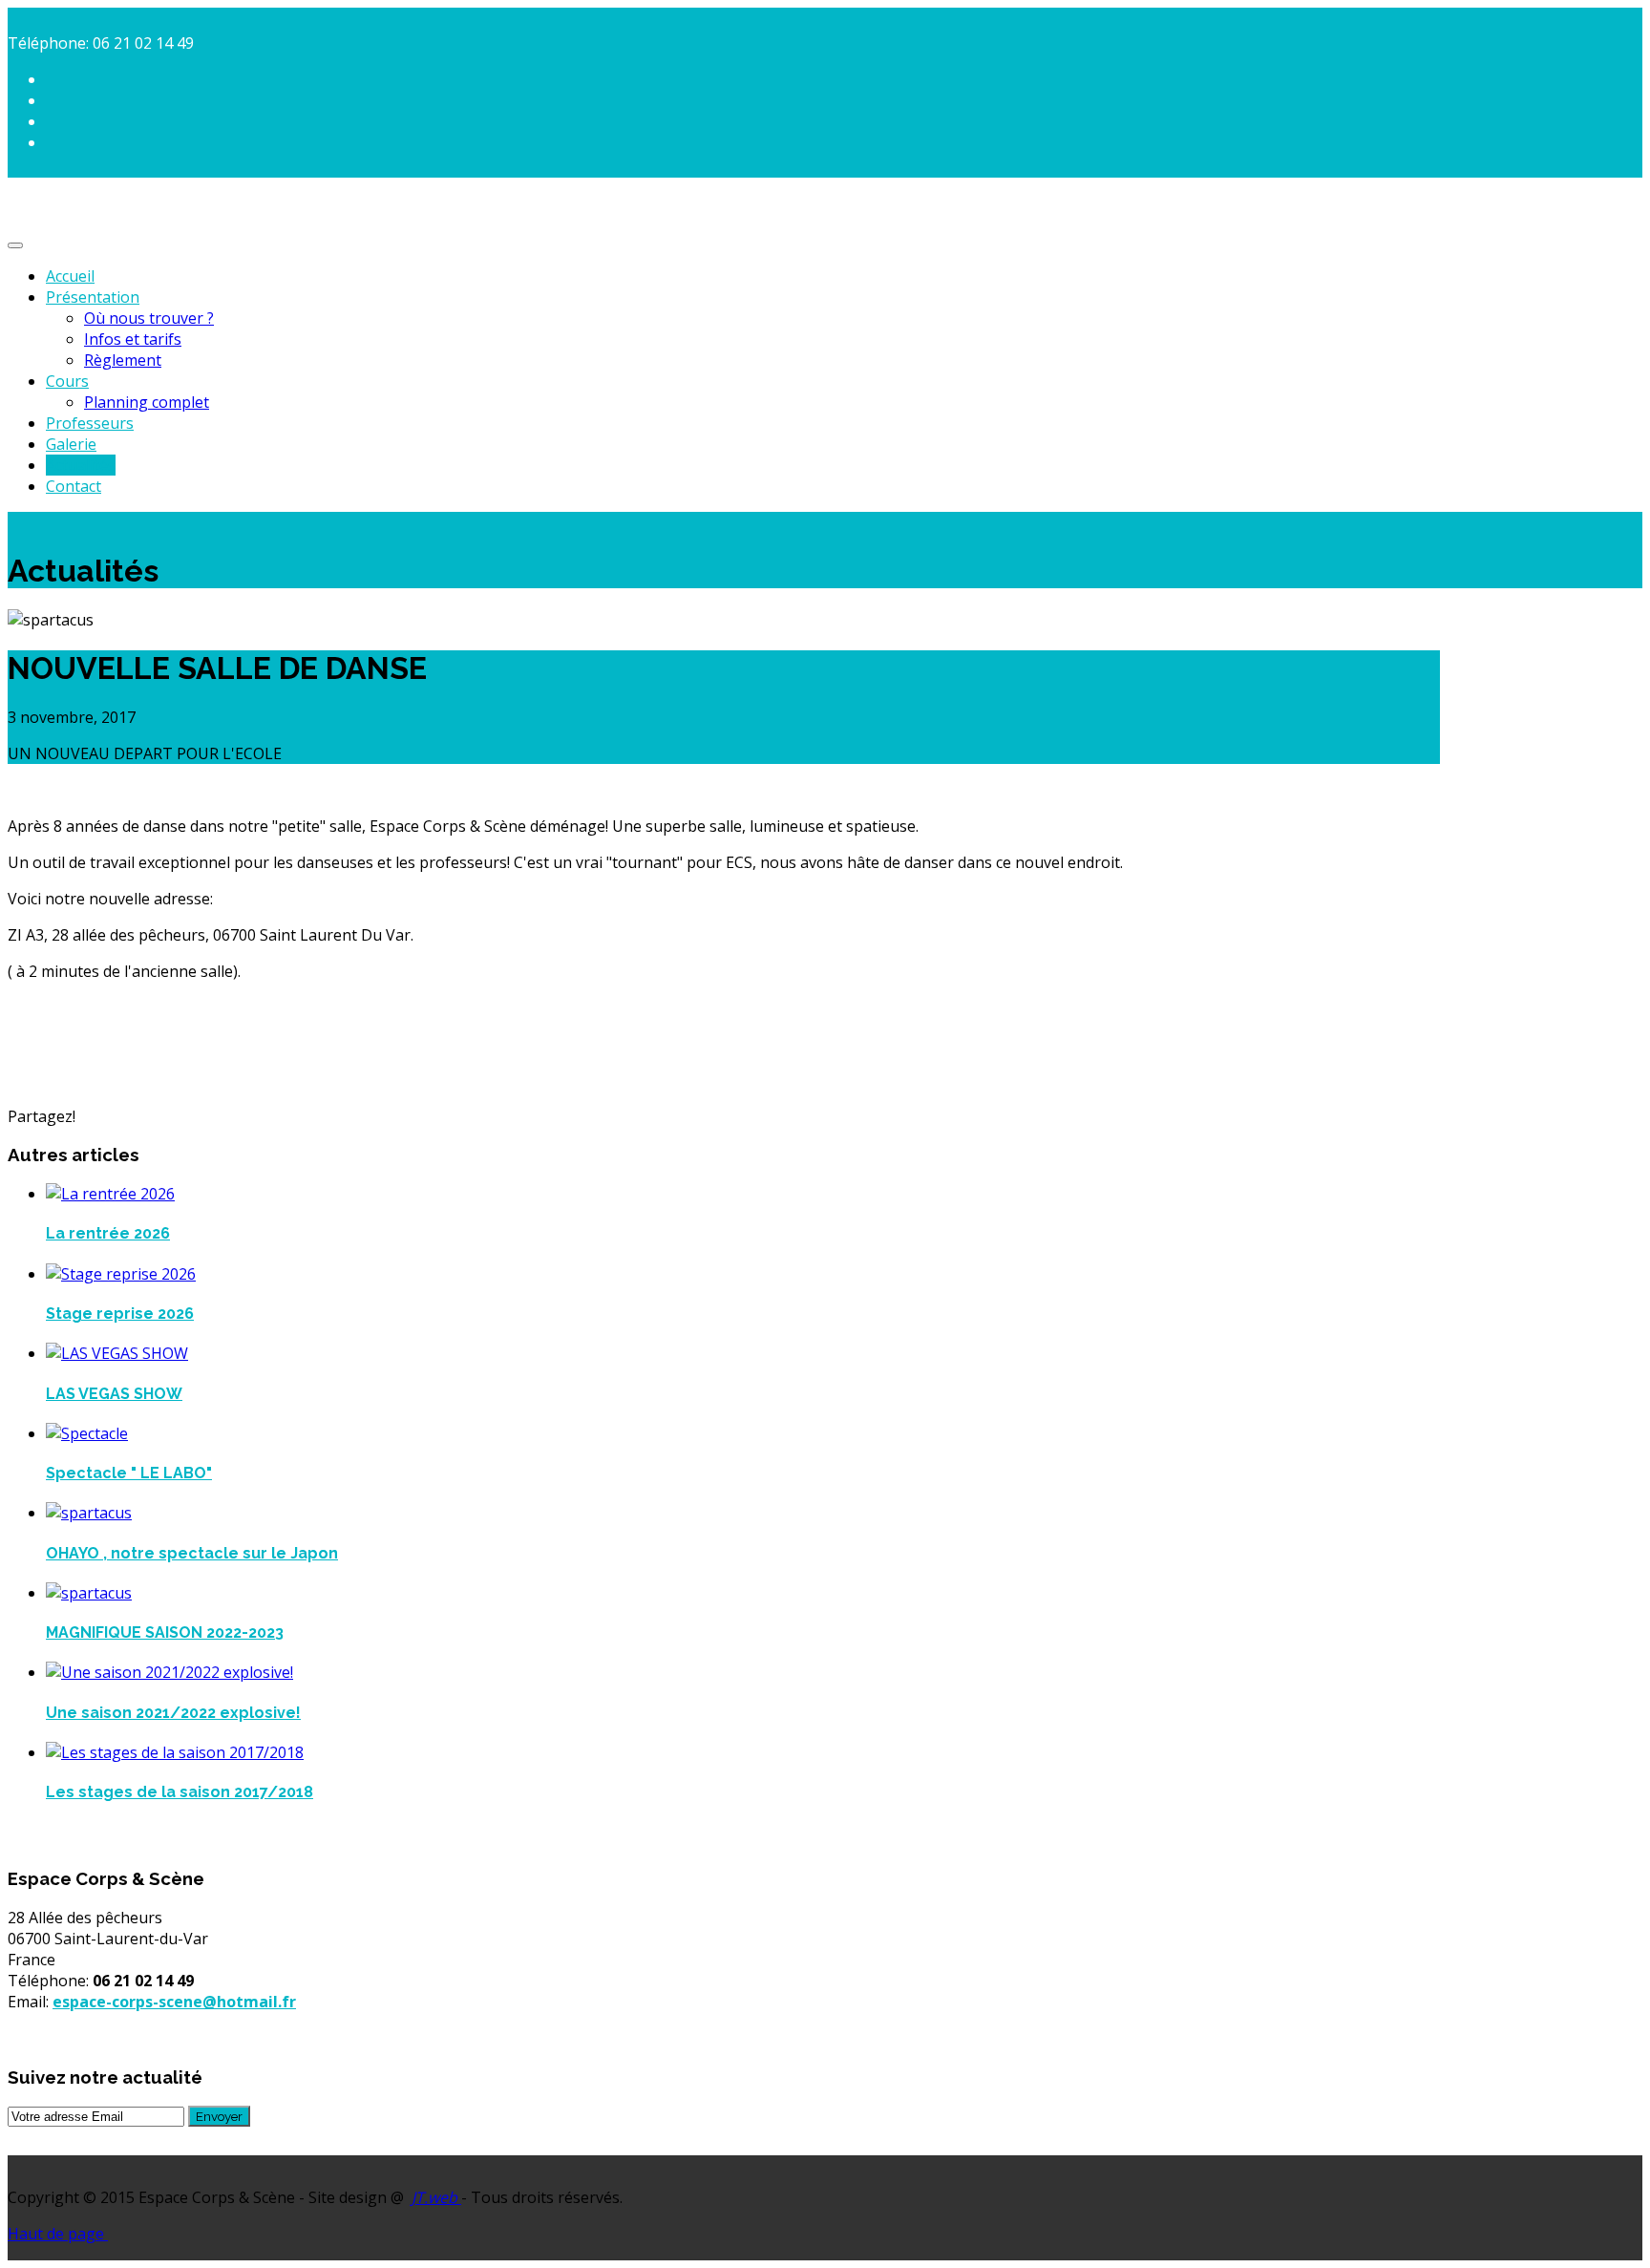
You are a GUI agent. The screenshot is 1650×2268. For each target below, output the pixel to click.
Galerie (71, 444)
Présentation (93, 297)
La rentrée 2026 (108, 1233)
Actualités (81, 465)
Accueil (70, 276)
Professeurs (90, 423)
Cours (67, 381)
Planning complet (147, 402)
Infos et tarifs (133, 339)
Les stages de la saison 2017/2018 (180, 1792)
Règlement (123, 360)
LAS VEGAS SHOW (114, 1394)
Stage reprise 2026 (120, 1314)
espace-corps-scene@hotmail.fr (174, 2002)
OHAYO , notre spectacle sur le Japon (192, 1553)
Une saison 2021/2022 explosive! (173, 1713)
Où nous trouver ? (149, 318)
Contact (74, 486)
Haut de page (58, 2234)
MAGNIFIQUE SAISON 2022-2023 (165, 1632)
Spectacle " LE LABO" (129, 1473)
